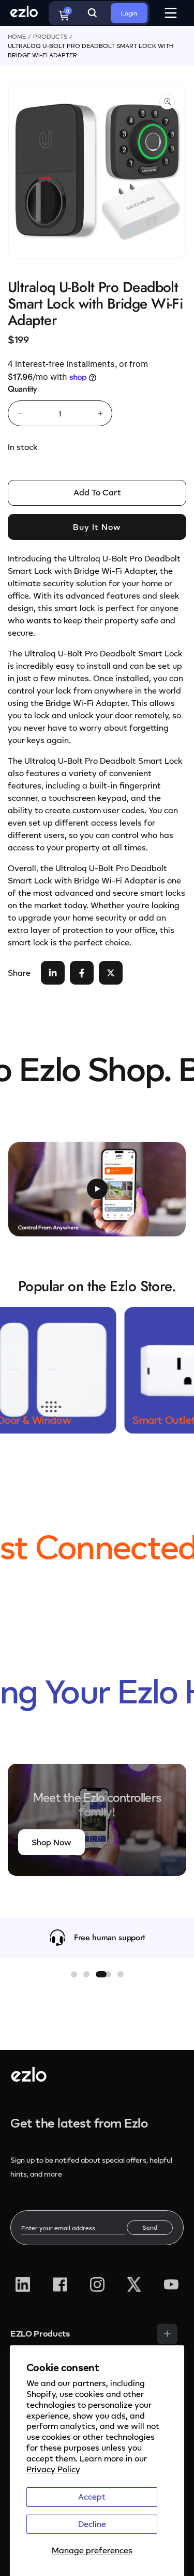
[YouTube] (171, 2284)
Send (150, 2227)
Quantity (22, 389)
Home (17, 36)
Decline (92, 2524)
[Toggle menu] (167, 2334)
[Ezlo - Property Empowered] (29, 2079)
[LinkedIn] (23, 2284)
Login (129, 13)
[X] (134, 2284)
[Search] (92, 13)
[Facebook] (60, 2284)
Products (50, 36)
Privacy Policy (53, 2469)
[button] (74, 1974)
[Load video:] (97, 1189)
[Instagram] (97, 2284)
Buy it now (97, 527)
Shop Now (51, 1842)
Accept (92, 2497)
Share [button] (19, 973)
